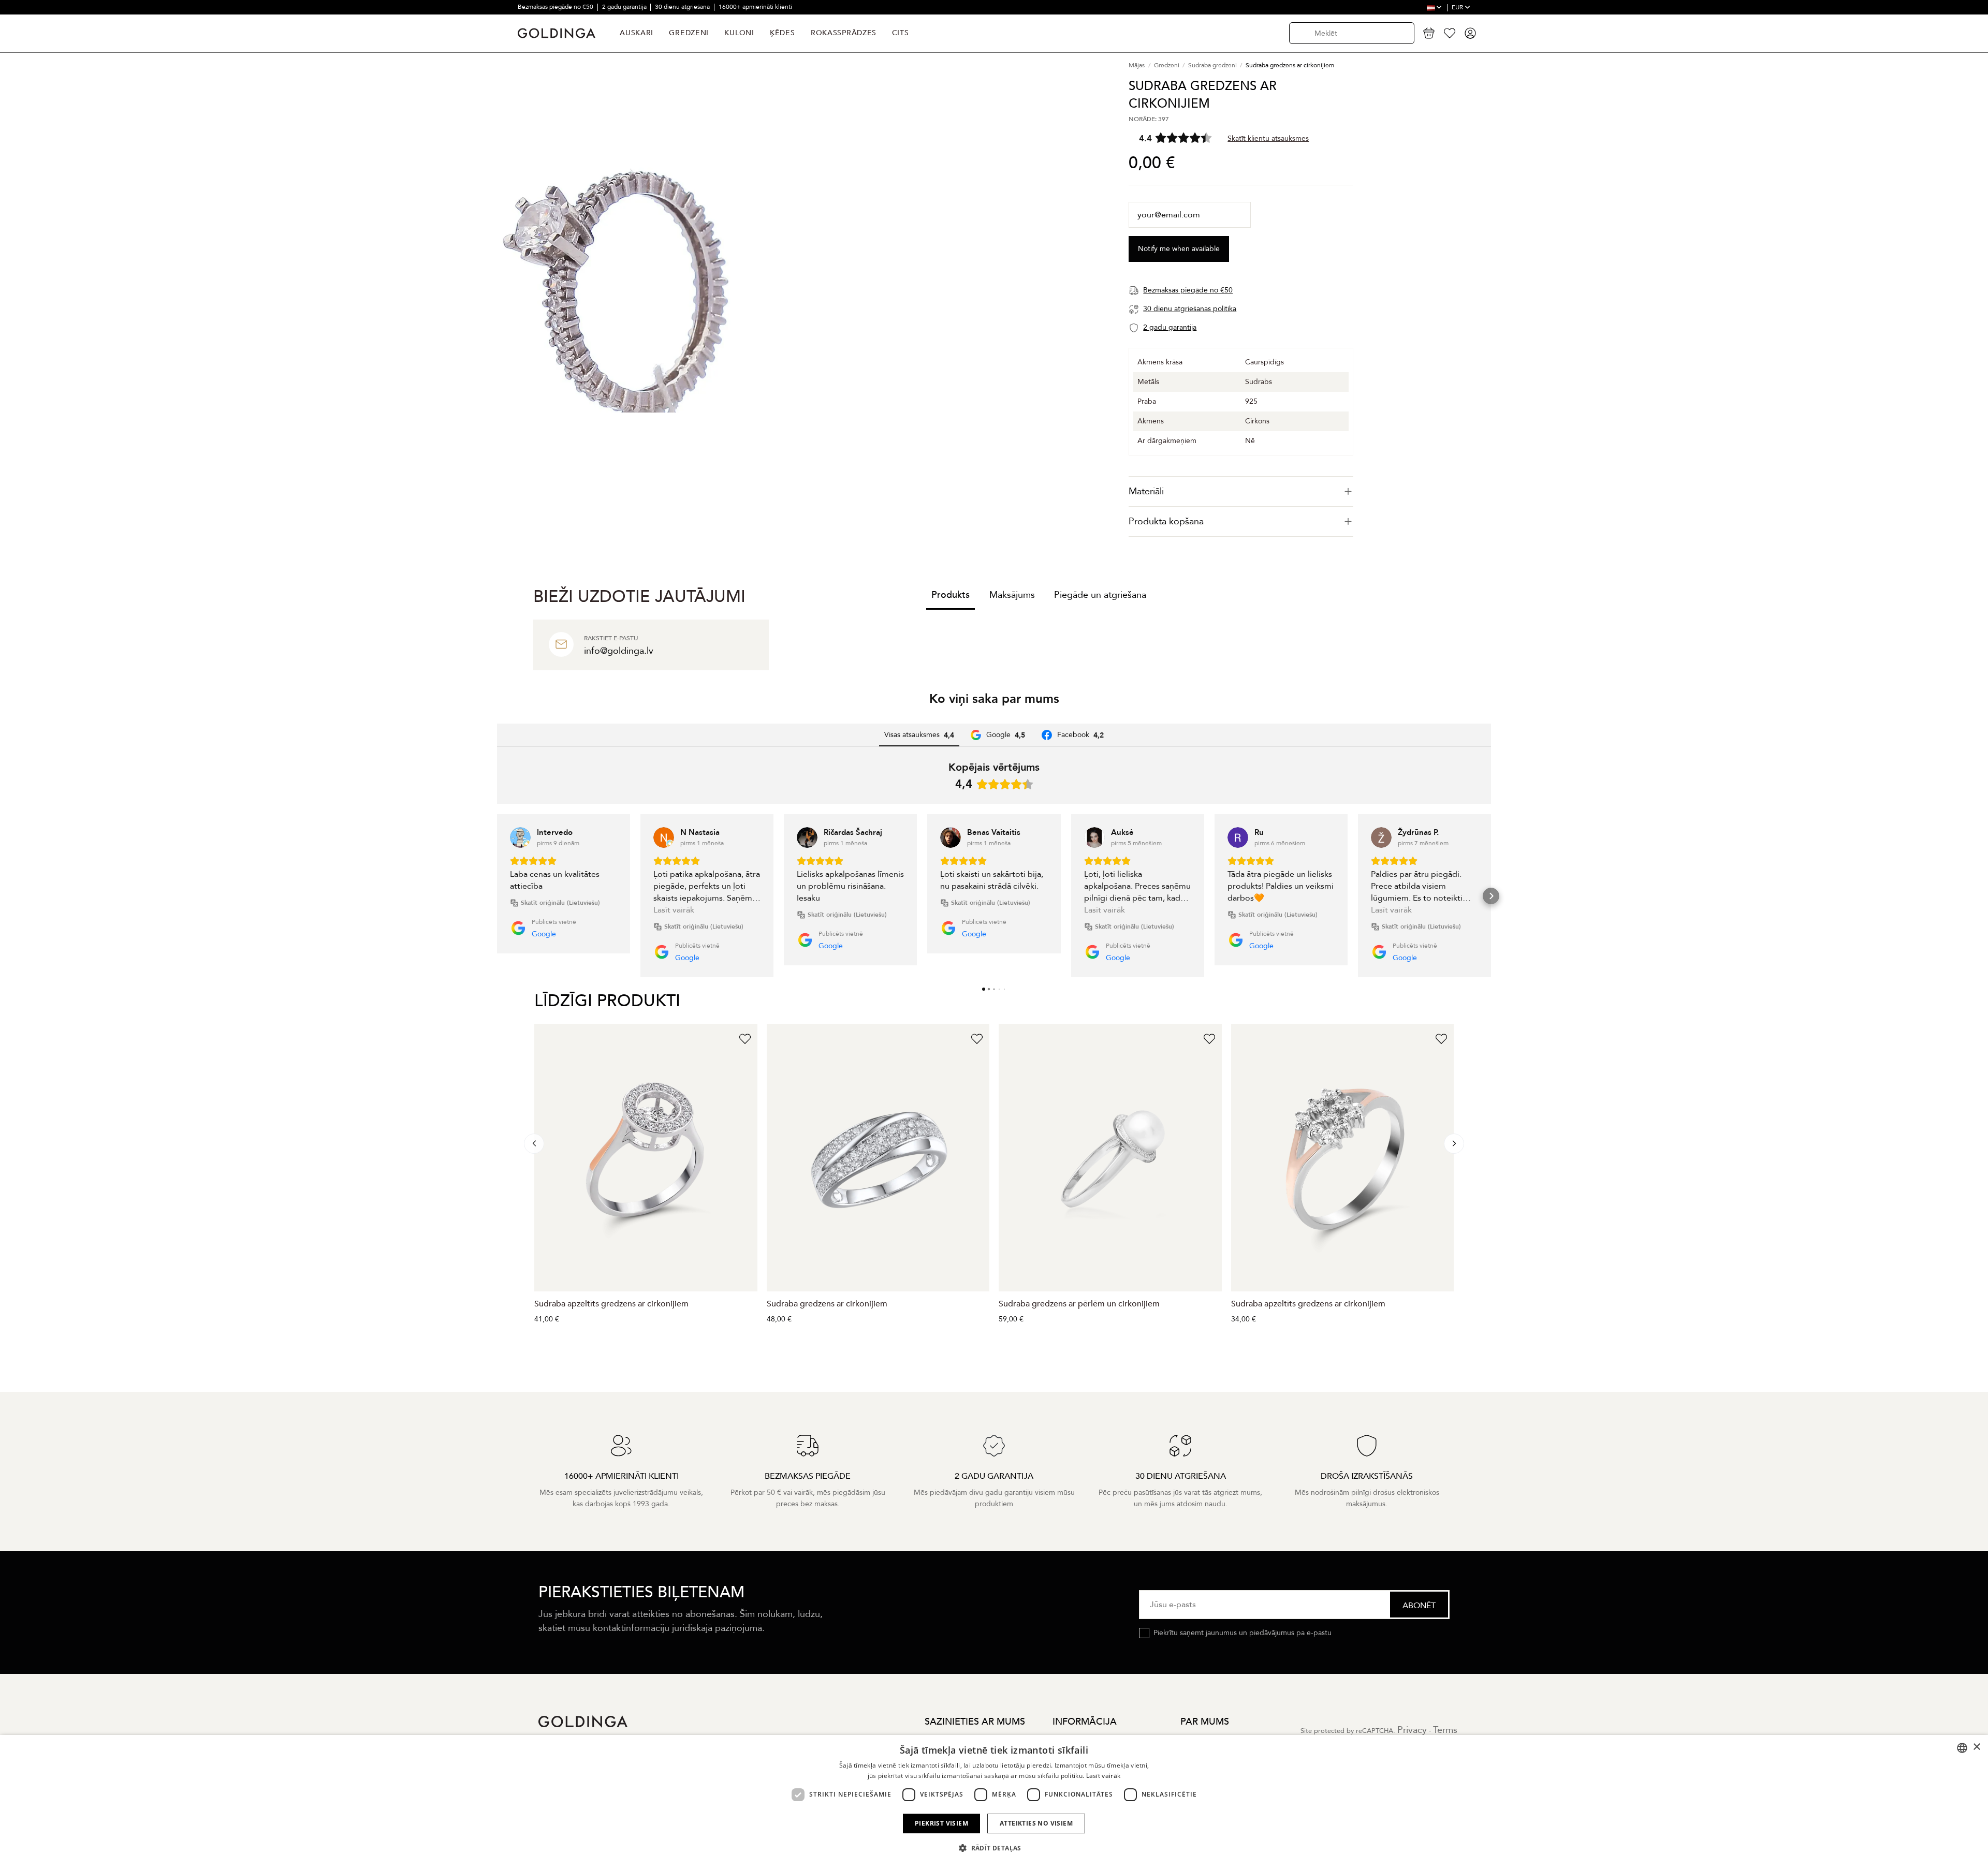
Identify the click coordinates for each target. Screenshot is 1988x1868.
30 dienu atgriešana (683, 7)
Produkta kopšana (1166, 521)
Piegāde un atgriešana (1100, 595)
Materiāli (1146, 491)
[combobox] (1962, 1748)
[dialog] (994, 1801)
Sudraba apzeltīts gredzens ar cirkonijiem (611, 1304)
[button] (497, 896)
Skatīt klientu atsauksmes (1268, 138)
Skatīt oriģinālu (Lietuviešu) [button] (560, 903)
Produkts (951, 595)
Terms (1445, 1730)
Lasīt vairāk (1103, 1776)
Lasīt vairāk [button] (674, 910)
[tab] (1241, 491)
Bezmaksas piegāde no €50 (556, 7)
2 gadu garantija (625, 7)
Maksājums (1012, 595)
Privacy (1412, 1730)
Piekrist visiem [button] (941, 1823)
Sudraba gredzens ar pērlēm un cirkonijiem (1079, 1304)
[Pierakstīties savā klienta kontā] (1470, 33)
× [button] (1976, 1747)
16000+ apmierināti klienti (755, 7)
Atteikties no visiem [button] (1036, 1823)
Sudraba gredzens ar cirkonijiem (827, 1304)
